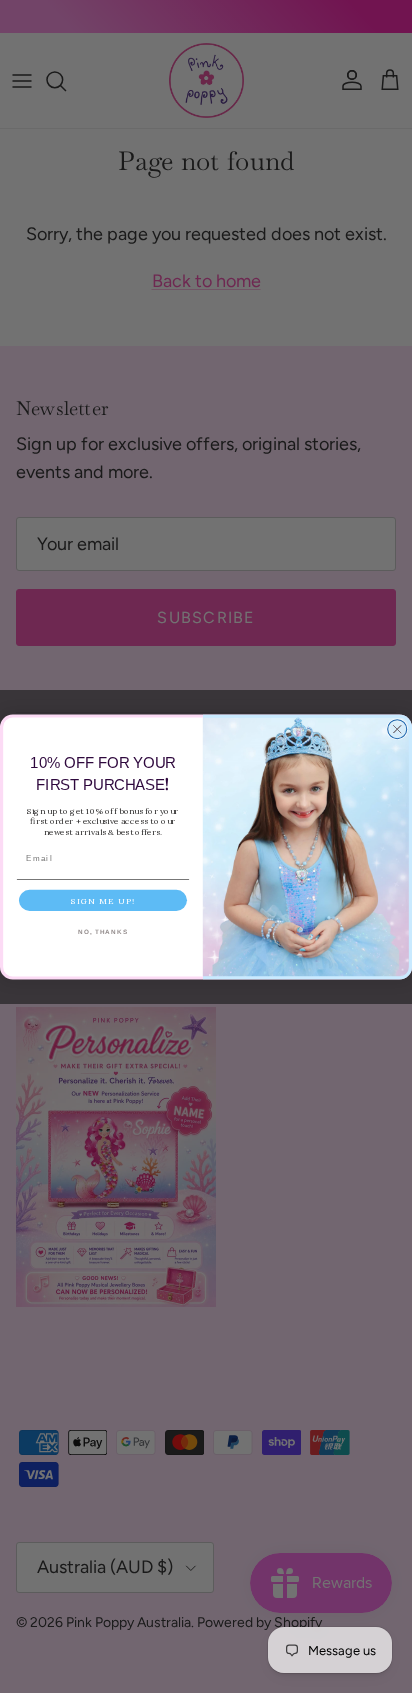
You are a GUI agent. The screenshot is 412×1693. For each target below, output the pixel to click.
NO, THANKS (103, 931)
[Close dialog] (397, 728)
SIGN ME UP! (103, 900)
